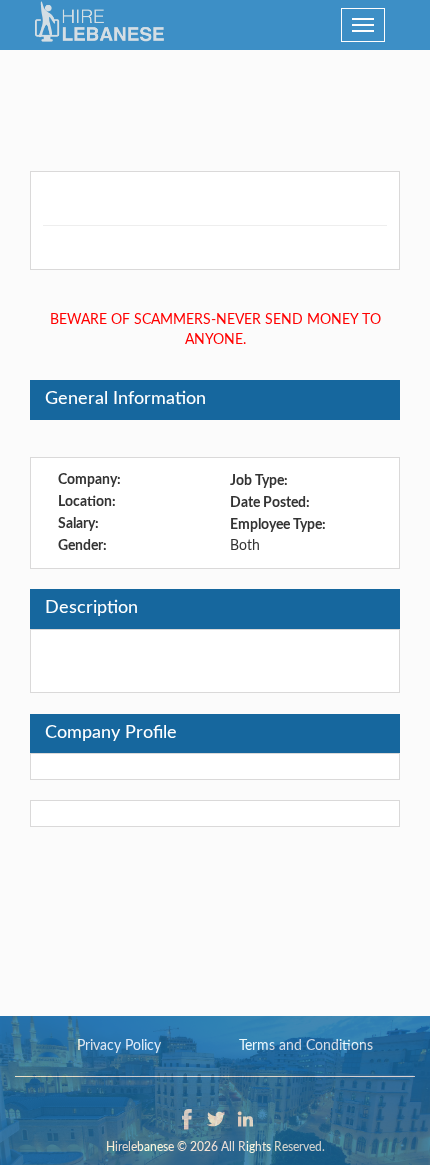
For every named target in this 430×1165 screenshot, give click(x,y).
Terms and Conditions (306, 1046)
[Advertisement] (215, 100)
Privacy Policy (119, 1046)
